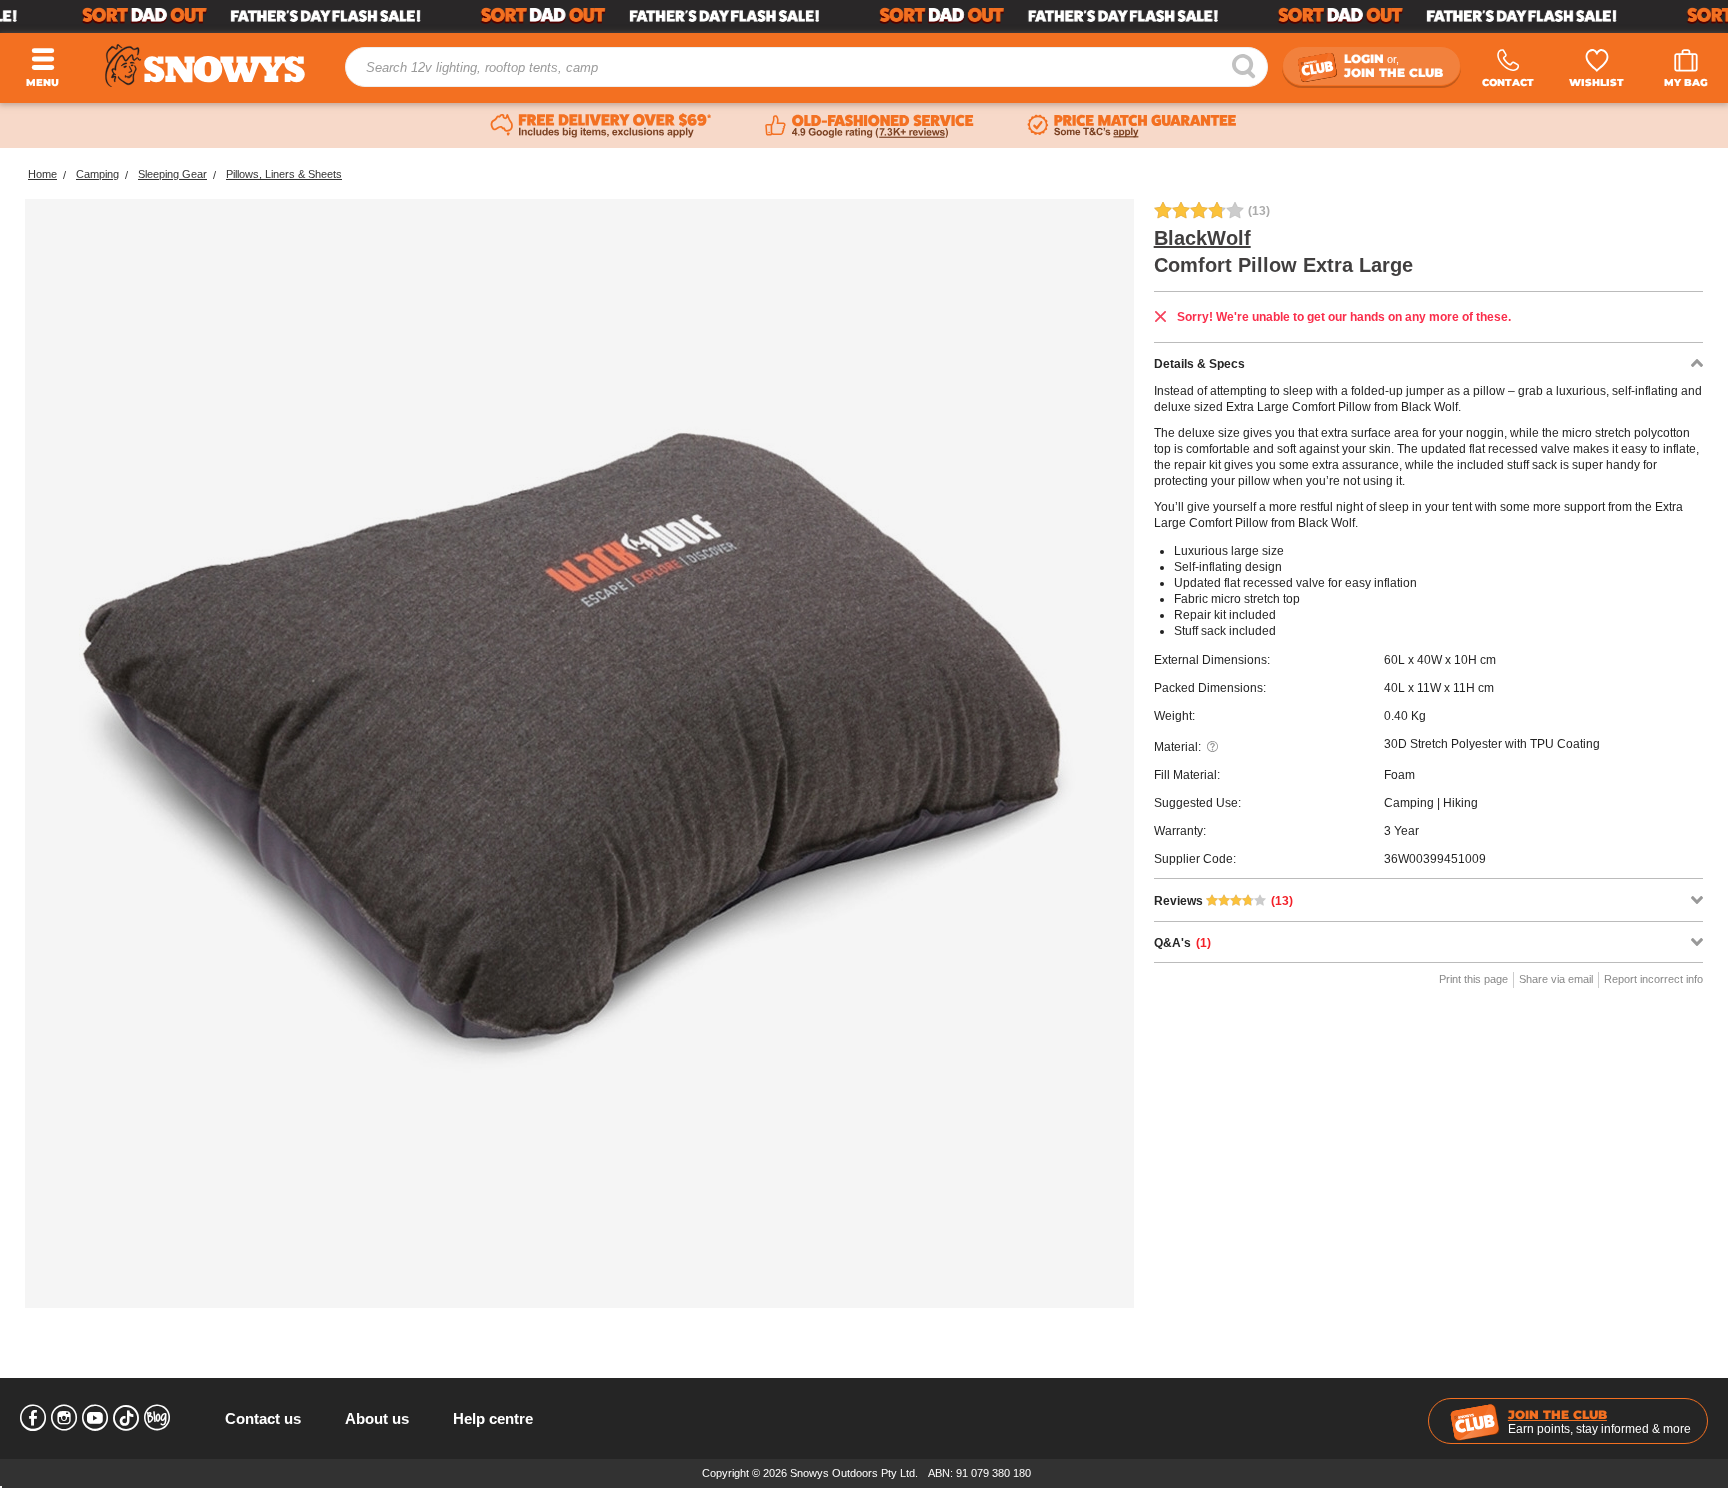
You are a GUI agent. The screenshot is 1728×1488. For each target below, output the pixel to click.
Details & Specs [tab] (1199, 364)
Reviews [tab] (1223, 901)
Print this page (1473, 979)
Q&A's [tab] (1182, 943)
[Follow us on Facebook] (33, 1418)
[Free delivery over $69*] (601, 126)
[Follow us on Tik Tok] (126, 1418)
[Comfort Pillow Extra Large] (579, 753)
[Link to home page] (205, 65)
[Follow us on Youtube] (95, 1418)
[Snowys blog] (157, 1418)
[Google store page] (869, 126)
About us (377, 1418)
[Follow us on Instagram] (64, 1418)
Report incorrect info (1653, 979)
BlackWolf (1202, 238)
